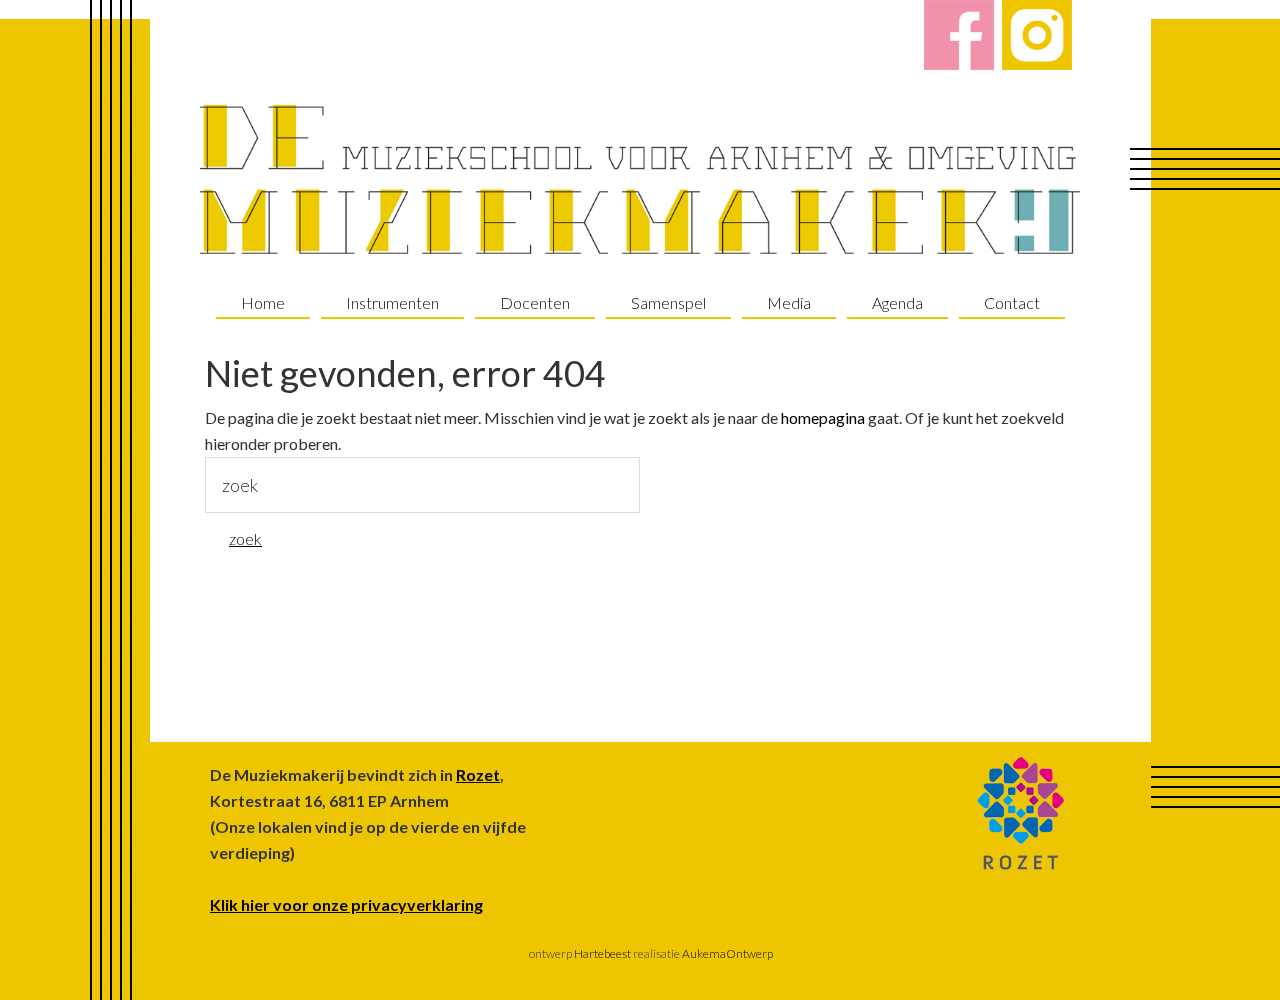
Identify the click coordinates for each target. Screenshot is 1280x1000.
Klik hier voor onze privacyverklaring (346, 904)
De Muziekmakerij (640, 180)
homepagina (823, 417)
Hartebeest (601, 953)
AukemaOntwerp (726, 953)
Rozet (478, 774)
